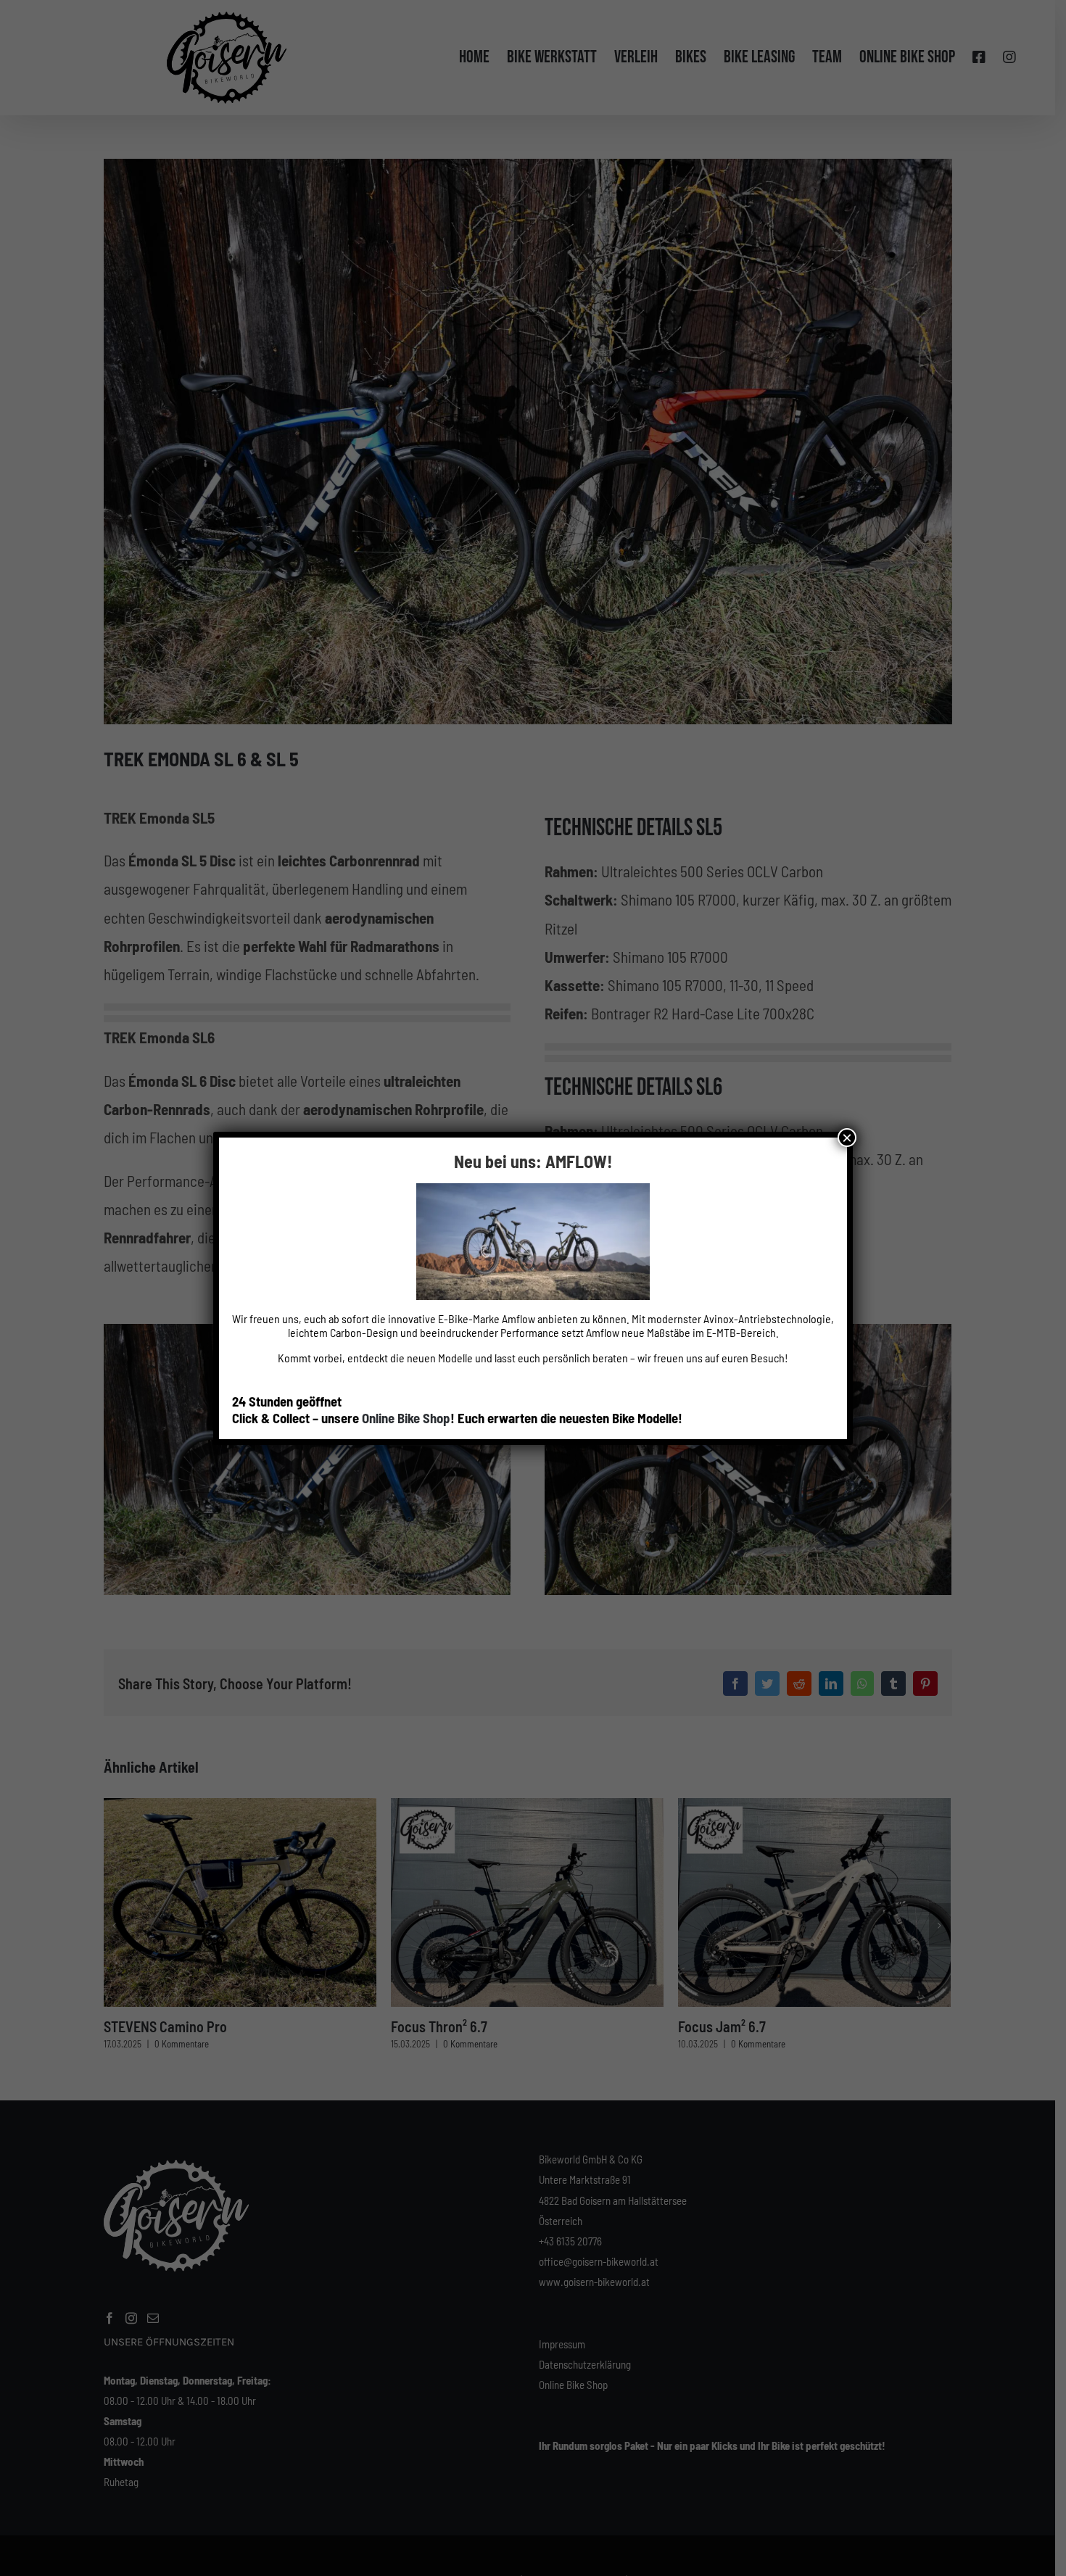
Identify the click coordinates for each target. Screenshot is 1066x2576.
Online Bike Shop (406, 1418)
